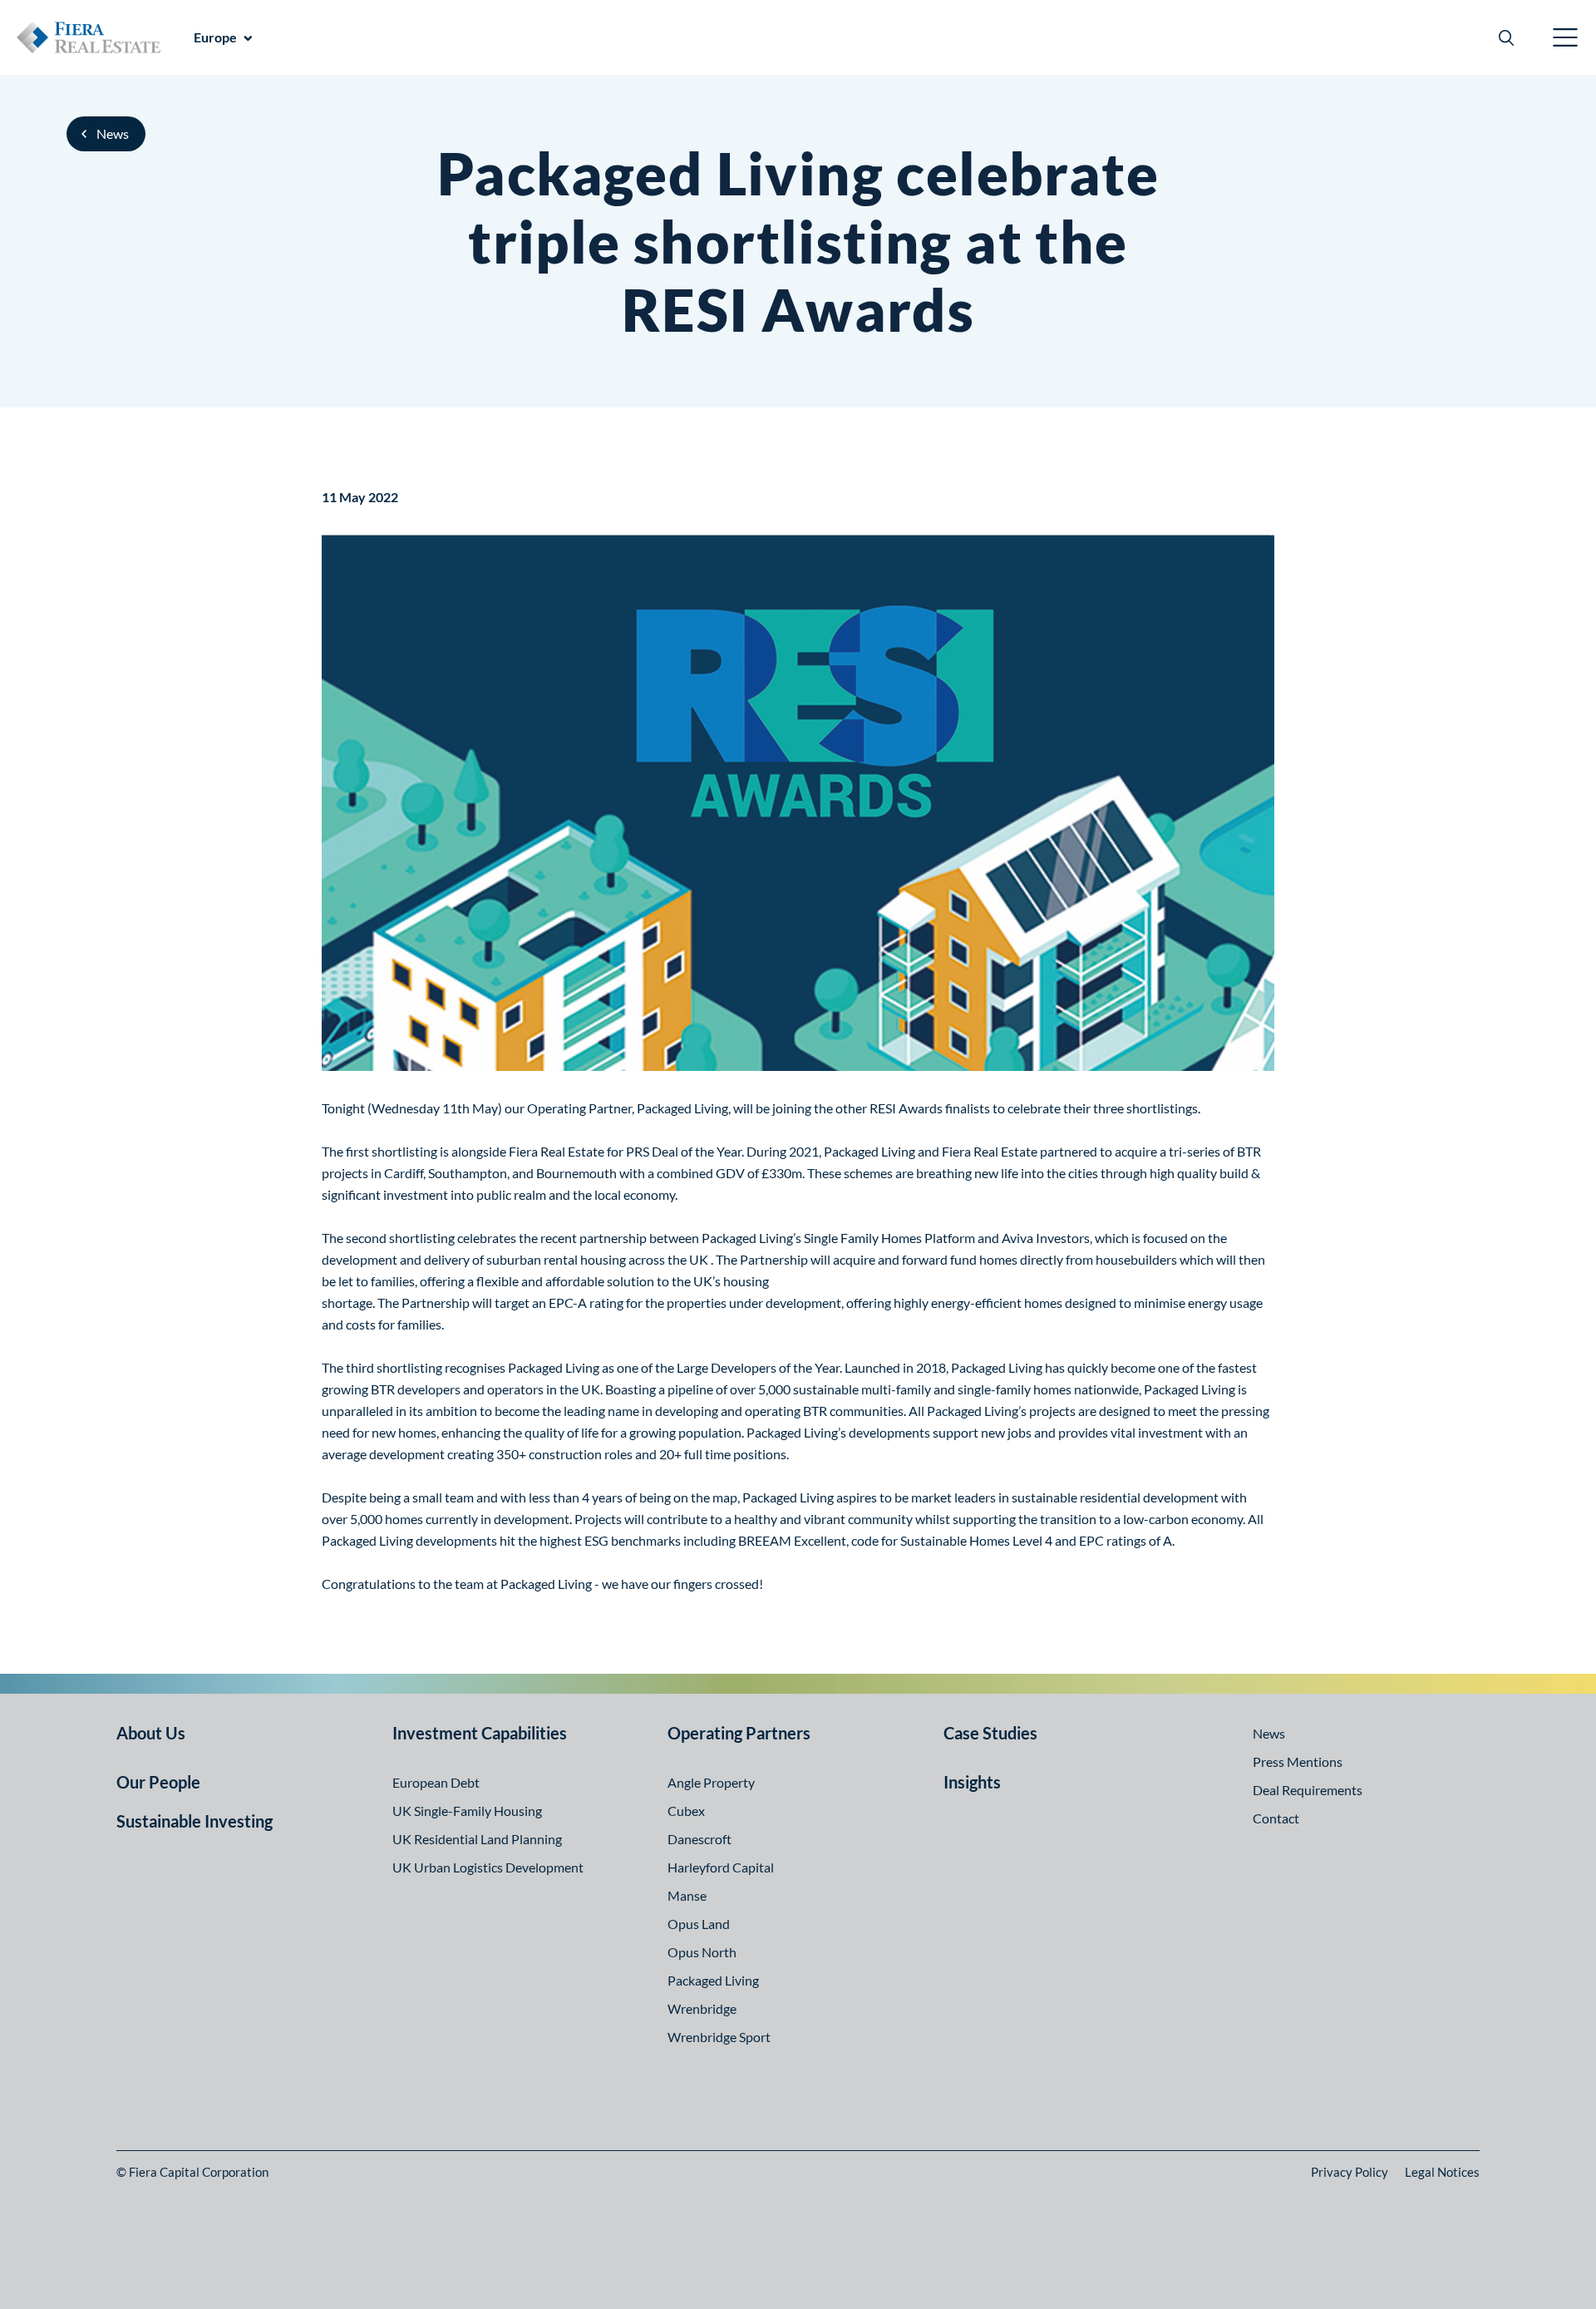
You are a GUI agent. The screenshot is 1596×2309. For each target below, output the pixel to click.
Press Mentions (1298, 1761)
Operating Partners (739, 1733)
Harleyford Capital (721, 1867)
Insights (972, 1782)
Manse (687, 1895)
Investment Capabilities (480, 1733)
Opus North (702, 1952)
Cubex (686, 1811)
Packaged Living (713, 1980)
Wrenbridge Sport (719, 2037)
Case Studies (990, 1733)
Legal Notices (1442, 2172)
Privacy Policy (1350, 2172)
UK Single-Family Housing (467, 1811)
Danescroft (699, 1839)
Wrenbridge (702, 2008)
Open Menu (1566, 37)
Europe (215, 37)
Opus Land (699, 1924)
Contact (1276, 1818)
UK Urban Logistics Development (488, 1867)
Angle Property (711, 1782)
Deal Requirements (1308, 1790)
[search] (1506, 37)
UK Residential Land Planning (477, 1839)
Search (1506, 37)
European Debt (436, 1782)
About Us (151, 1733)
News (113, 133)
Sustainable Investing (195, 1821)
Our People (158, 1782)
